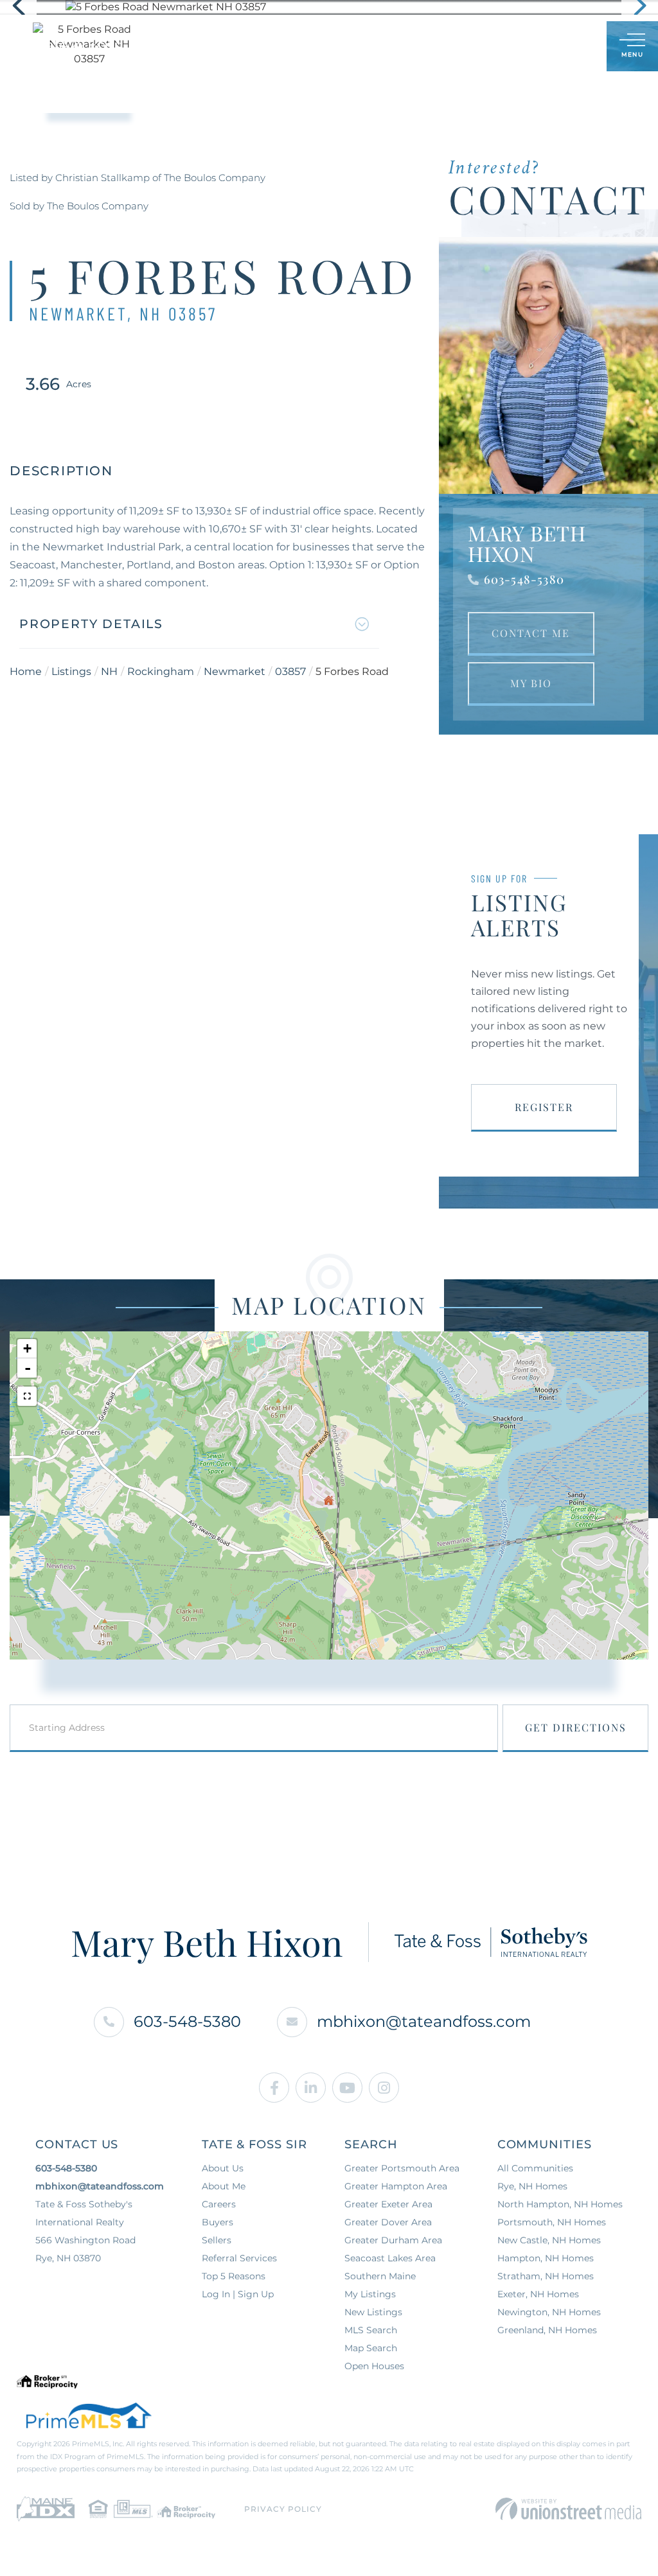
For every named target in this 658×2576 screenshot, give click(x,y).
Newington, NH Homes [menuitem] (549, 2312)
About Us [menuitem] (223, 2168)
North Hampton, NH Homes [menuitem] (560, 2204)
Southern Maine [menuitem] (380, 2276)
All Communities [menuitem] (535, 2168)
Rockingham (161, 671)
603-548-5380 (524, 579)
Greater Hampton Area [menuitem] (396, 2186)
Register (544, 1107)
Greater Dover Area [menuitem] (388, 2222)
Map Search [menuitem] (371, 2348)
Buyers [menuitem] (218, 2222)
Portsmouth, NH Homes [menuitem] (552, 2222)
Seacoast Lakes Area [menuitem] (390, 2258)
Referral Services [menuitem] (239, 2258)
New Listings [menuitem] (373, 2312)
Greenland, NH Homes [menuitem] (547, 2330)
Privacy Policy (283, 2509)
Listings (71, 671)
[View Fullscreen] (27, 1396)
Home (26, 671)
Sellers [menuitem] (217, 2240)
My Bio (531, 683)
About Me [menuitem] (224, 2186)
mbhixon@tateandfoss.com (424, 2021)
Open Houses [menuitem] (374, 2366)
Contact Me (531, 633)
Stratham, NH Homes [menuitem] (546, 2276)
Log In (535, 47)
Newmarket (235, 671)
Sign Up (568, 47)
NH (109, 671)
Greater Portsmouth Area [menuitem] (402, 2168)
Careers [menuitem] (219, 2204)
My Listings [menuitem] (370, 2294)
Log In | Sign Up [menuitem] (238, 2294)
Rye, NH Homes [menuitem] (532, 2186)
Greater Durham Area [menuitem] (393, 2240)
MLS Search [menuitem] (371, 2330)
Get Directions (576, 1727)
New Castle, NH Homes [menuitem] (549, 2240)
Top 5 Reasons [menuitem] (234, 2276)
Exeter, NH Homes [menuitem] (538, 2294)
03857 (290, 671)
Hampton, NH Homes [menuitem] (546, 2258)
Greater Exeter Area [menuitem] (388, 2204)
